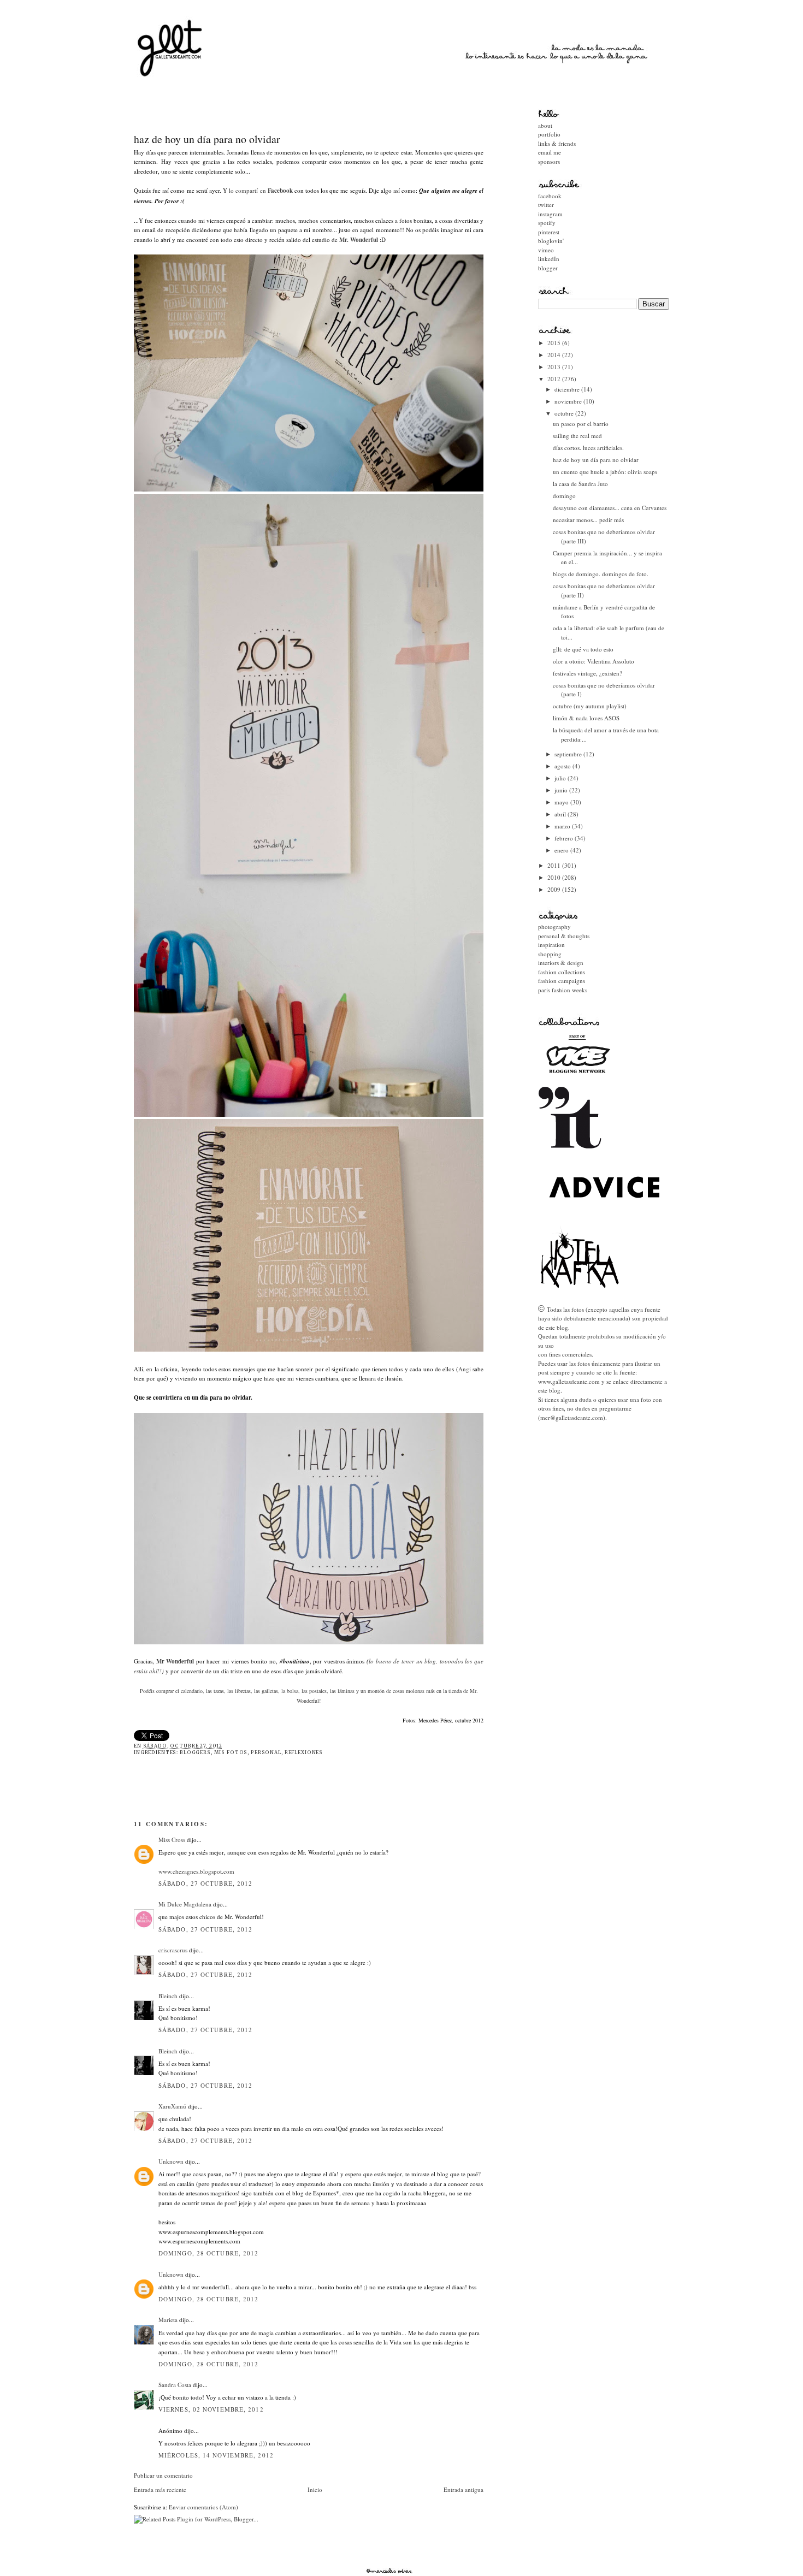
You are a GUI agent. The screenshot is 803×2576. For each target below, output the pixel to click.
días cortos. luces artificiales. (588, 448)
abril (561, 814)
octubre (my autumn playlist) (590, 706)
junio (562, 790)
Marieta (168, 2320)
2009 (555, 889)
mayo (562, 802)
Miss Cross (172, 1840)
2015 (555, 343)
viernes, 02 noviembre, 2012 (211, 2409)
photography (554, 926)
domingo (564, 496)
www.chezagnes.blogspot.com (196, 1871)
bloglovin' (551, 241)
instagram (550, 214)
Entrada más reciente (160, 2489)
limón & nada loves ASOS (586, 718)
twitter (546, 205)
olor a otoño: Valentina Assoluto (594, 661)
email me (550, 152)
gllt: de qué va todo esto (583, 649)
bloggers (195, 1752)
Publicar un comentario (163, 2475)
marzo (563, 826)
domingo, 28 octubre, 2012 (209, 2253)
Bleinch (168, 1996)
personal (266, 1752)
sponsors (549, 161)
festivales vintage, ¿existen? (588, 673)
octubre (565, 413)
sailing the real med (577, 436)
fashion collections (562, 972)
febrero (565, 838)
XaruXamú (172, 2106)
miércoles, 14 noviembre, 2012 (216, 2455)
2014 (555, 355)
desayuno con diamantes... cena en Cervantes (610, 508)
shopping (550, 954)
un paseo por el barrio (581, 424)
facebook (550, 196)
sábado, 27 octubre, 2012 (205, 1883)
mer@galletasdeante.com (572, 1417)
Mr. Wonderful (359, 240)
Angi (465, 1369)
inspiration (551, 944)
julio (561, 778)
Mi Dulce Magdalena (185, 1904)
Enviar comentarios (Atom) (203, 2507)
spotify (547, 223)
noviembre (569, 401)
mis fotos (231, 1752)
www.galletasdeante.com (569, 1381)
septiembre (569, 754)
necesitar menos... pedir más (588, 520)
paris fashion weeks (563, 990)
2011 (555, 865)
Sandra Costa (175, 2385)
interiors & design (561, 963)
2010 (555, 877)
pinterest (549, 232)
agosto (563, 766)
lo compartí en (261, 190)
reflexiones (304, 1752)
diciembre (568, 389)
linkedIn (549, 259)
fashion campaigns (562, 981)
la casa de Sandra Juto (580, 484)
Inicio (315, 2489)
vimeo (546, 250)
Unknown (171, 2161)
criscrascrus (173, 1950)
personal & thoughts (564, 936)
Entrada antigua (464, 2489)
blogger (548, 268)
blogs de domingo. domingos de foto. (601, 574)
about (545, 125)
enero (562, 850)
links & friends (557, 143)
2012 (555, 379)
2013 (555, 367)
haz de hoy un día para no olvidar (207, 139)
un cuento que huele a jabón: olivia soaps (605, 472)
